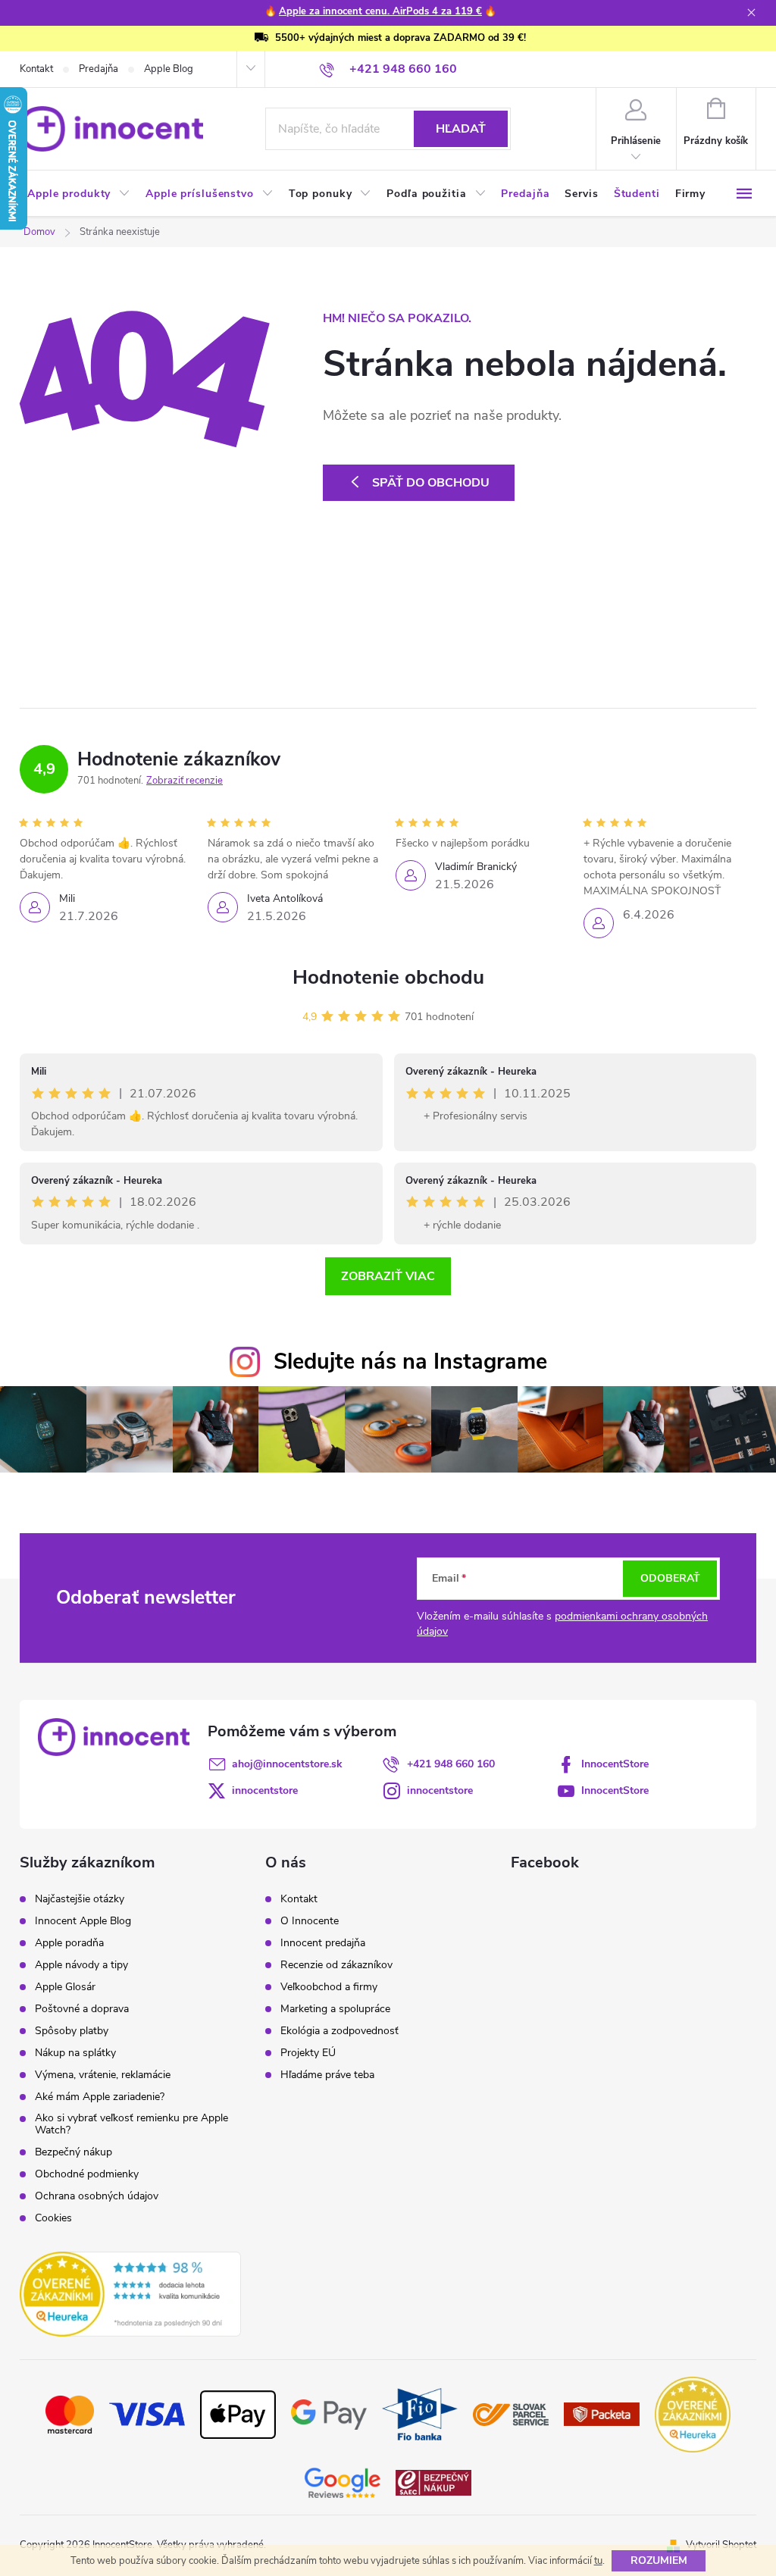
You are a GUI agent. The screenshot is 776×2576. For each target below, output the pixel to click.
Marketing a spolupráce (335, 2009)
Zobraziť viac (388, 1276)
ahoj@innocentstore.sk (287, 1764)
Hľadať (461, 129)
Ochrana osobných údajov (97, 2196)
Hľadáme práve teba (327, 2075)
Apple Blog (169, 69)
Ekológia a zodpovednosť (339, 2031)
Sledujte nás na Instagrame (410, 1362)
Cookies (53, 2218)
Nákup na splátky (75, 2053)
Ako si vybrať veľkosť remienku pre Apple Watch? (131, 2124)
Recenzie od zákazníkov (336, 1965)
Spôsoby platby (72, 2031)
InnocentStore (615, 1764)
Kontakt (36, 69)
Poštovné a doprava (82, 2009)
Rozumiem (659, 2560)
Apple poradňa (69, 1943)
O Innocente (310, 1921)
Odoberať (670, 1578)
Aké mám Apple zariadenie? (100, 2097)
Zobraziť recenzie (185, 781)
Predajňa (99, 69)
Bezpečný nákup (74, 2152)
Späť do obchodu (431, 483)
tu (598, 2561)
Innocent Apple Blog (83, 1921)
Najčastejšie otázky (80, 1899)
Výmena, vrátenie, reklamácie (103, 2075)
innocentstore (265, 1790)
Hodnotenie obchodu (388, 977)
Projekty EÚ (308, 2053)
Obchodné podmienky (87, 2174)
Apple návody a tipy (81, 1965)
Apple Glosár (65, 1987)
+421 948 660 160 (451, 1764)
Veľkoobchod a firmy (329, 1987)
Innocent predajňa (323, 1943)
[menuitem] (79, 194)
